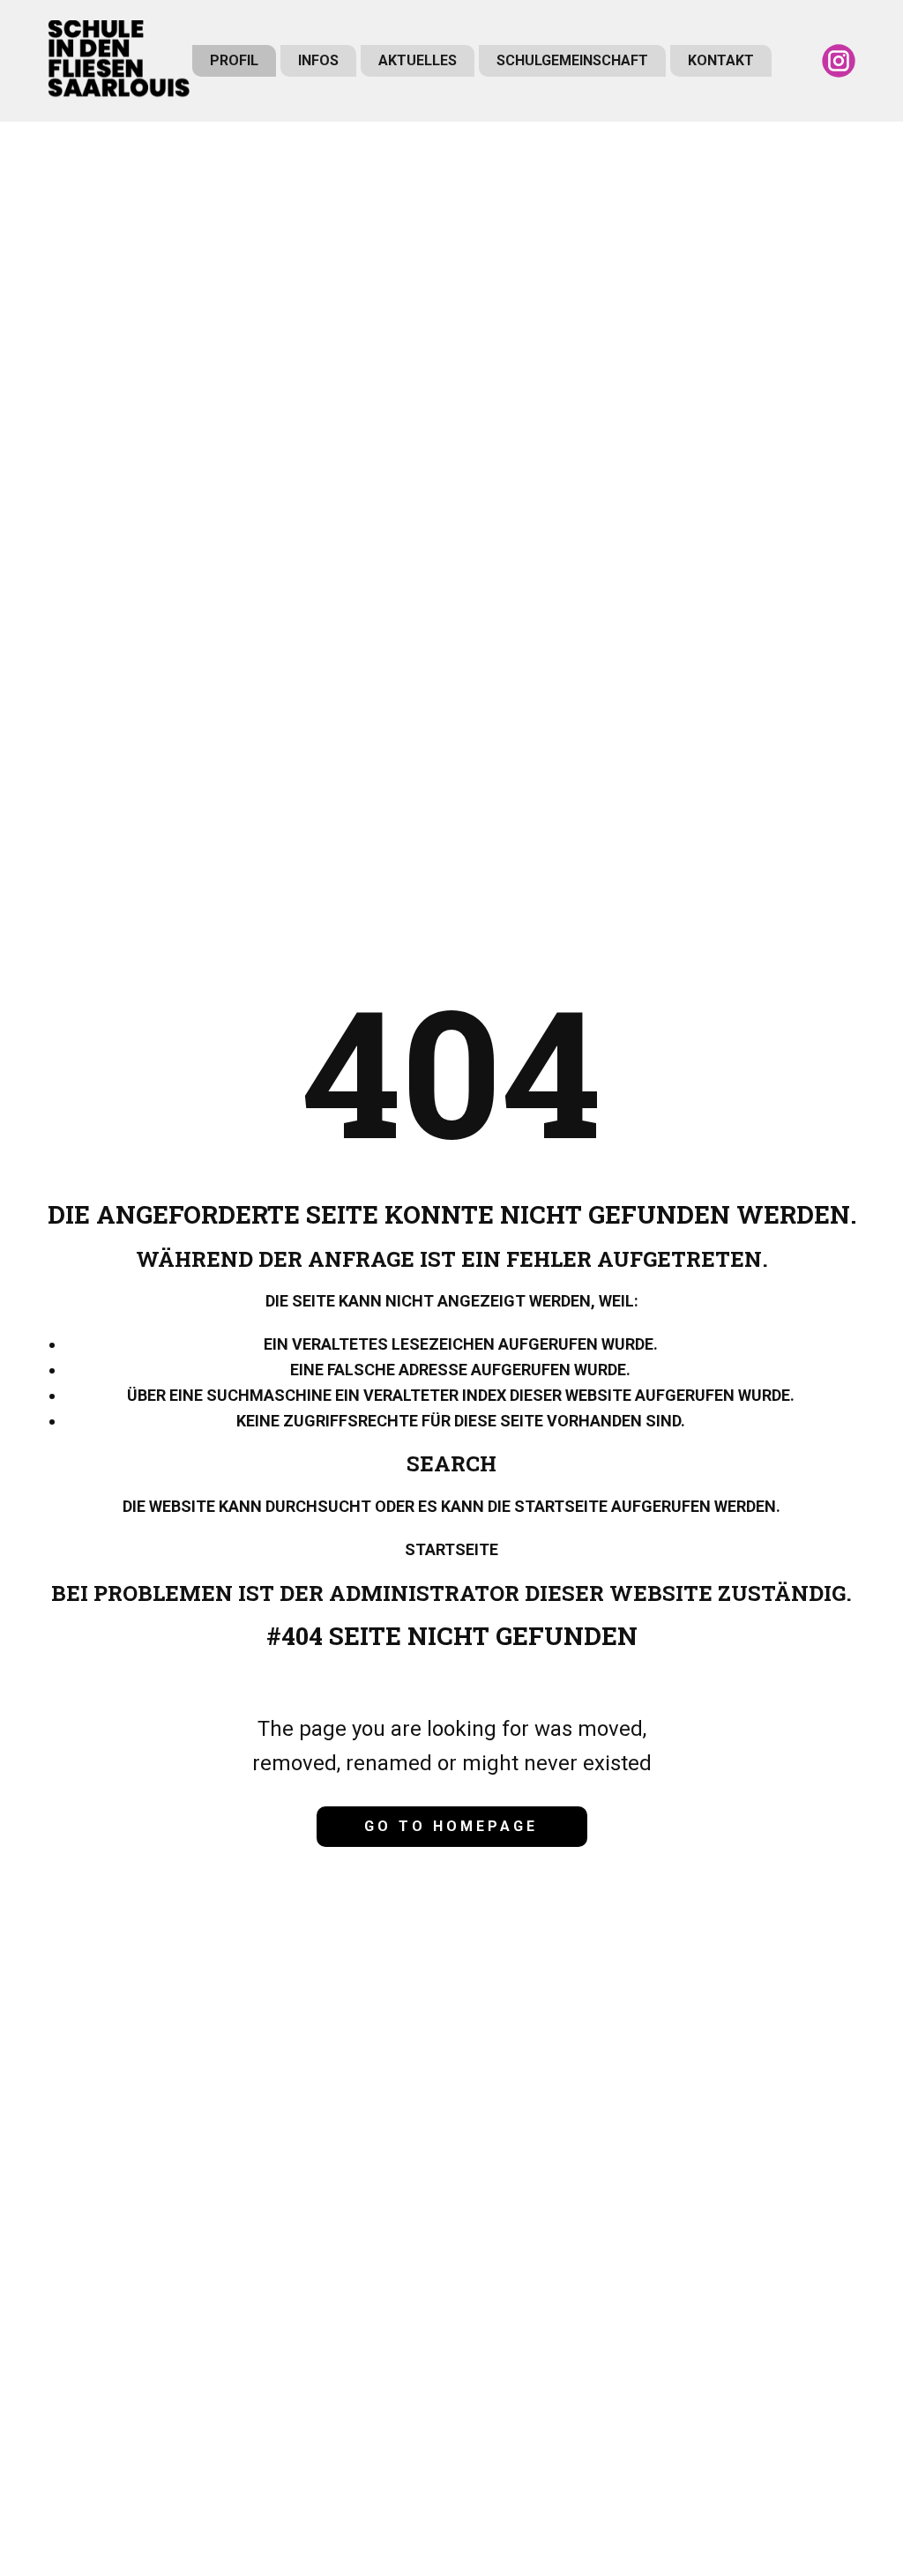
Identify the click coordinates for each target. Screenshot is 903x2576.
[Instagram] (839, 61)
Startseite (451, 1549)
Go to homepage (451, 1826)
